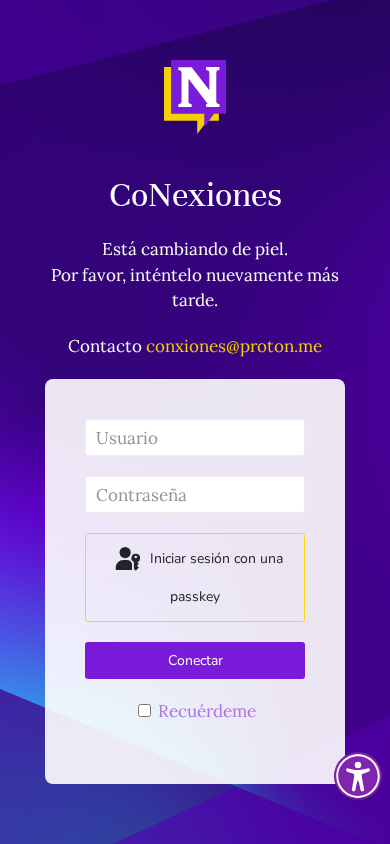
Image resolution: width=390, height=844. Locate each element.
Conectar (195, 660)
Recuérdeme (205, 711)
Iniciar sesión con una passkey (214, 578)
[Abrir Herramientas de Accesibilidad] (358, 776)
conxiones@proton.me (234, 346)
